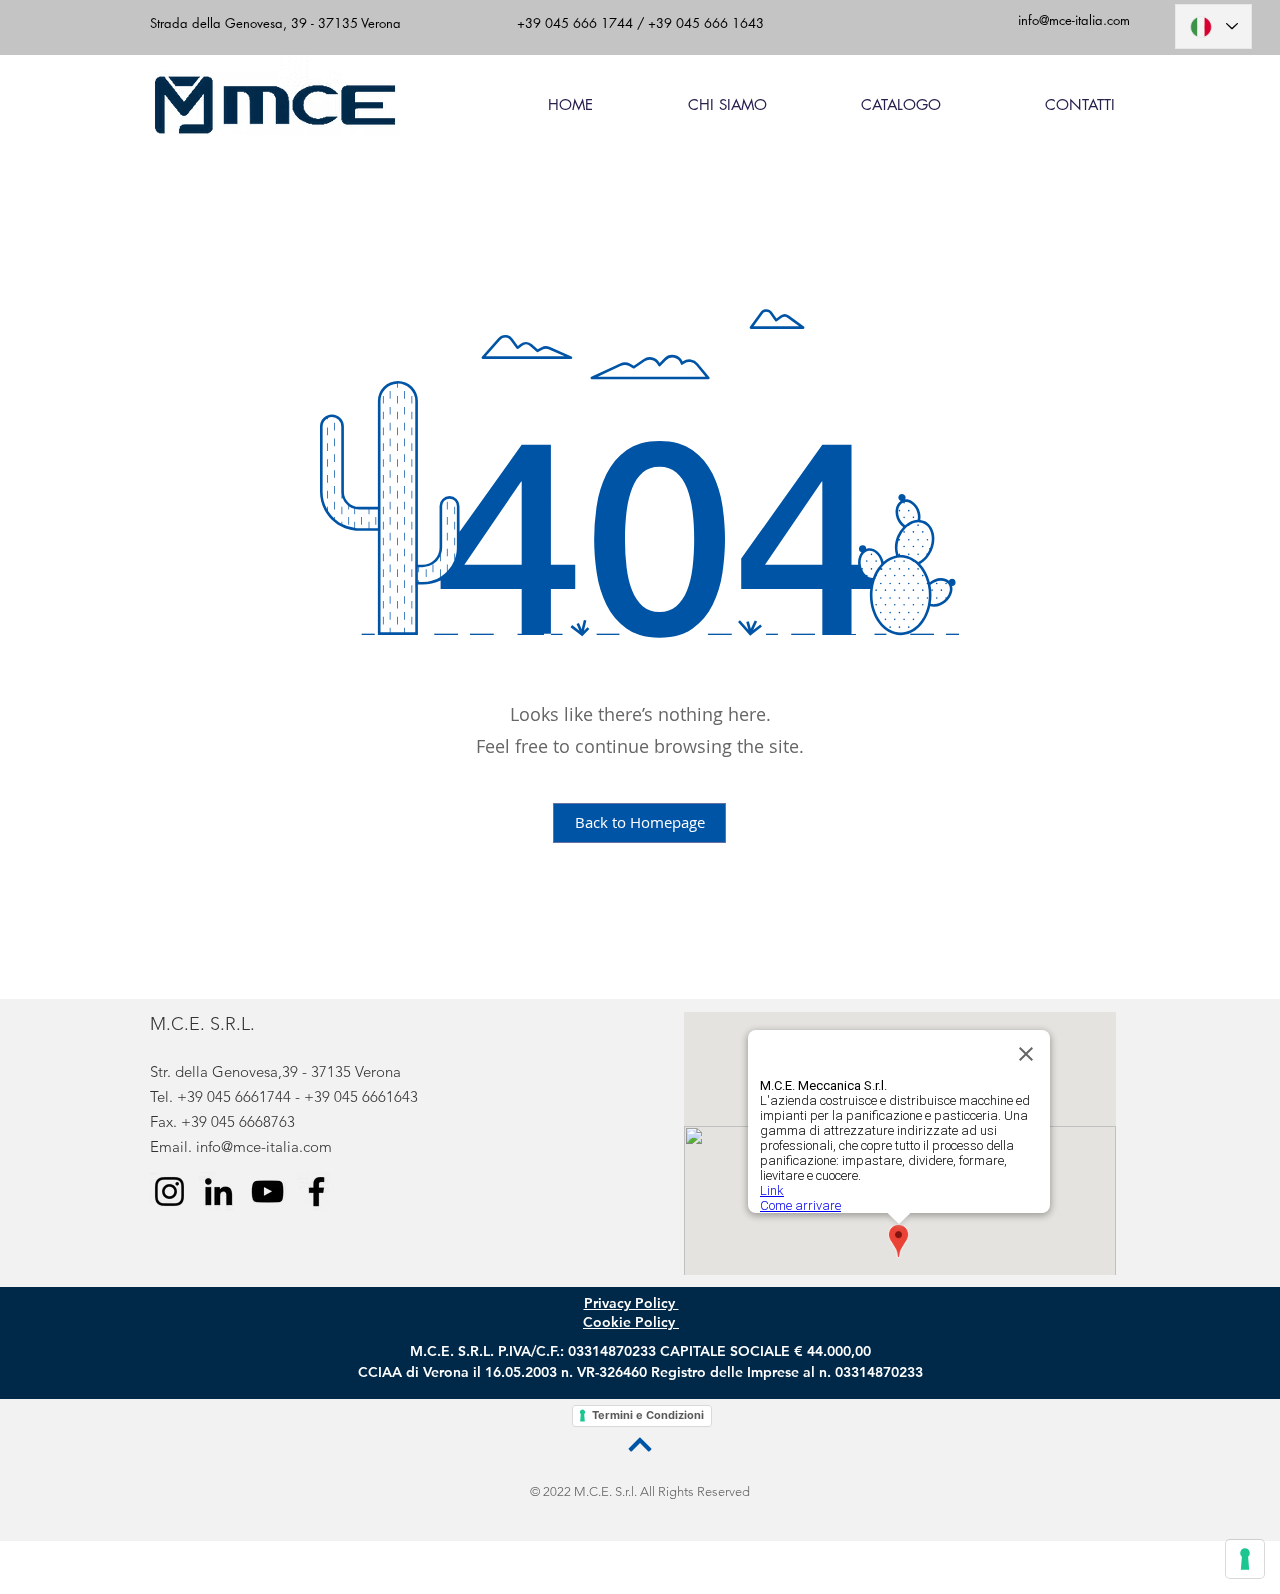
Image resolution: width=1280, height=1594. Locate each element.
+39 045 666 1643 (704, 23)
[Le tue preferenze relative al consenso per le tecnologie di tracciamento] (1245, 1559)
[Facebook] (316, 1191)
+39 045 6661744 (234, 1096)
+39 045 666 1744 (575, 23)
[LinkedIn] (218, 1191)
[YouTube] (267, 1191)
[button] (869, 104)
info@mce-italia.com (264, 1146)
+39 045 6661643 (361, 1096)
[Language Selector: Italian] (1213, 26)
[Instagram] (169, 1191)
